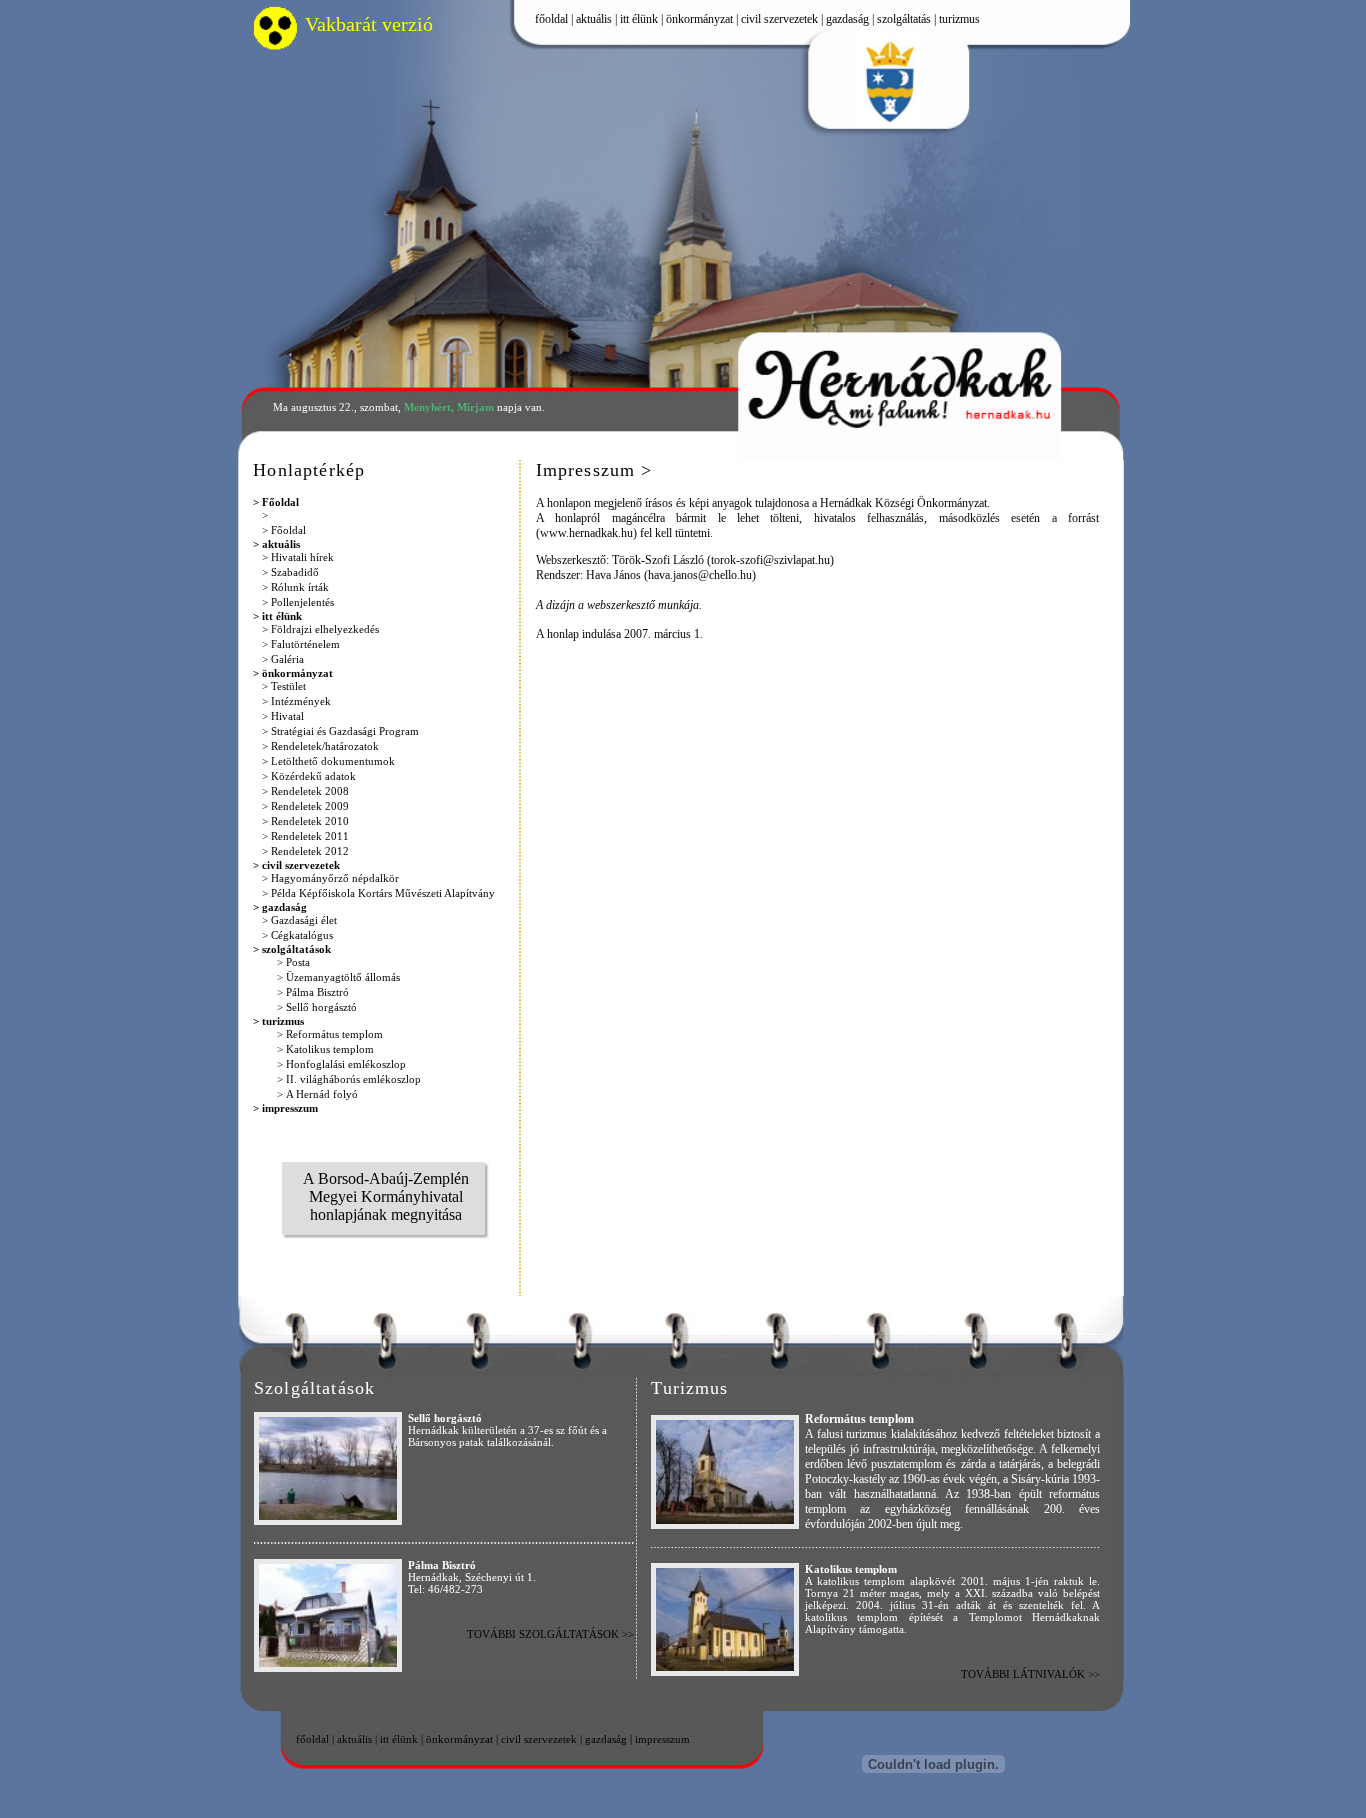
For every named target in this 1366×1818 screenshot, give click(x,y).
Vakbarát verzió (369, 24)
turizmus (959, 19)
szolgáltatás (904, 19)
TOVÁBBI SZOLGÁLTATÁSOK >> (550, 1634)
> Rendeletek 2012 (305, 851)
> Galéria (283, 659)
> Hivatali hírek (298, 557)
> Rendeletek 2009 (305, 806)
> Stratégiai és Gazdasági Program (340, 731)
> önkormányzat (293, 673)
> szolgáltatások (292, 949)
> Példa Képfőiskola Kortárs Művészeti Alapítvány (378, 893)
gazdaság (847, 19)
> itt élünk (277, 616)
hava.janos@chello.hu (700, 575)
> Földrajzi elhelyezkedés (320, 629)
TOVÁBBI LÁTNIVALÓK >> (1030, 1674)
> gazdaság (280, 907)
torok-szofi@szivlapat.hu (770, 560)
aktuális (594, 19)
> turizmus (278, 1021)
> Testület (284, 686)
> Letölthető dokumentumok (328, 761)
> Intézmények (296, 701)
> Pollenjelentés (298, 602)
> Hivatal (283, 716)
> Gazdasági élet (299, 920)
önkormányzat (699, 19)
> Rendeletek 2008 (305, 791)
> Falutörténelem (301, 644)
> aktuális (276, 544)
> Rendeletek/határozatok (320, 746)
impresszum (662, 1740)
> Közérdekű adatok (309, 776)
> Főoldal (276, 502)
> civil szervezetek (296, 865)
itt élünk (639, 19)
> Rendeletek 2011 (305, 836)
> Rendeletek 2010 (305, 821)
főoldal (551, 19)
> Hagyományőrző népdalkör (330, 878)
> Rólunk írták (295, 587)
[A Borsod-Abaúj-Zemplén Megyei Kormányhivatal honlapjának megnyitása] (385, 1260)
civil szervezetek (779, 19)
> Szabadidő (290, 572)
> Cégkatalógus (297, 935)
